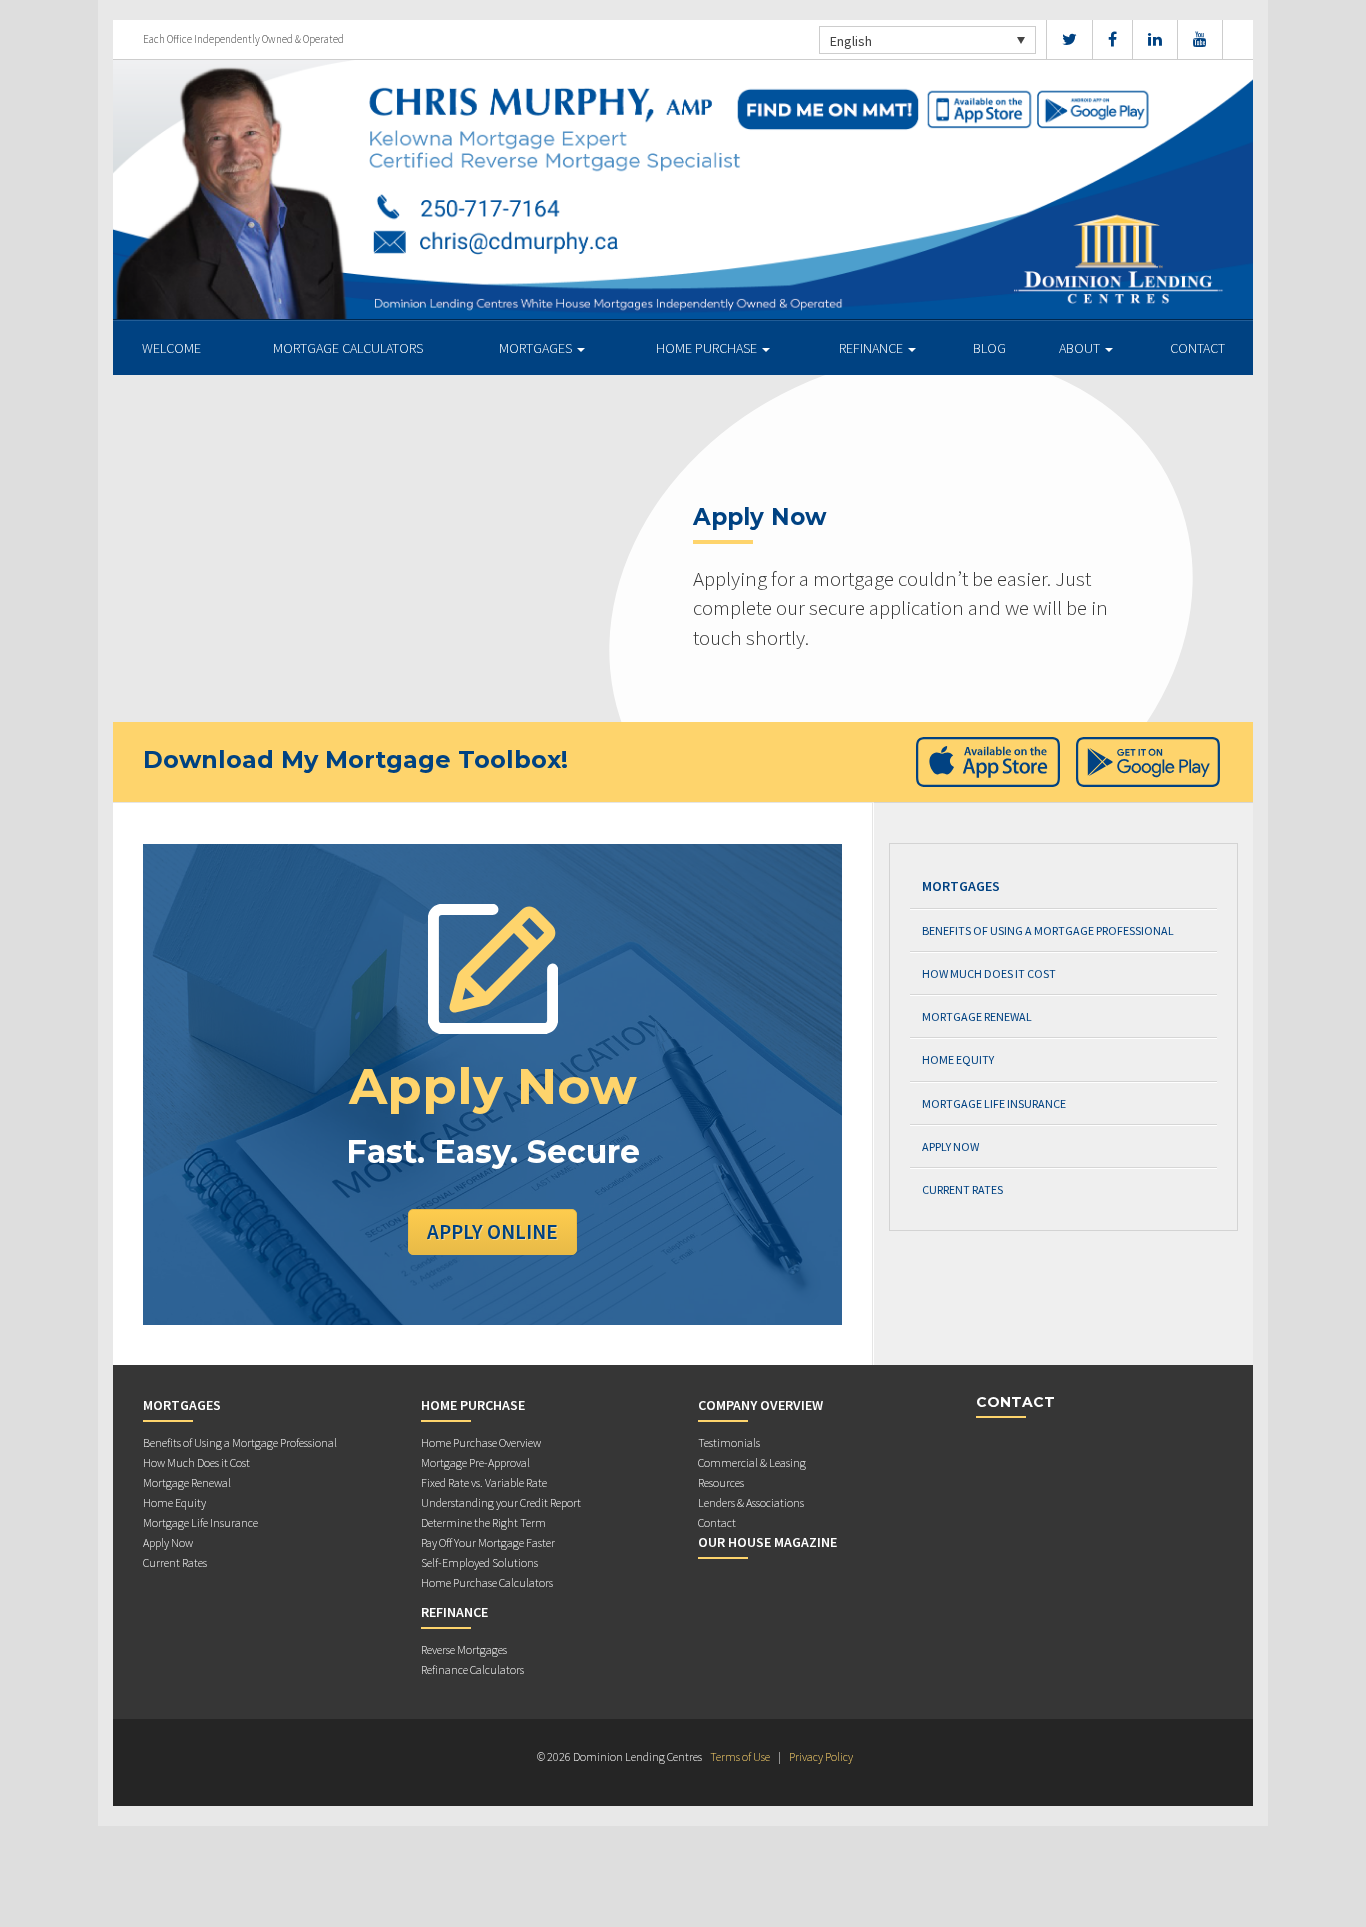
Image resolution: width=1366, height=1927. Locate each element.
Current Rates (962, 1189)
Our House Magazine (767, 1542)
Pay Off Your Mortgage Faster (488, 1542)
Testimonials (729, 1442)
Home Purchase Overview (481, 1442)
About (1081, 348)
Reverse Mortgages (464, 1649)
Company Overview (760, 1405)
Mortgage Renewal (977, 1016)
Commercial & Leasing (752, 1462)
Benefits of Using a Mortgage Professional (1048, 930)
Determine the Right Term (483, 1522)
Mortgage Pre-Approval (475, 1462)
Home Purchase (708, 348)
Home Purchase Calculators (487, 1582)
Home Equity (958, 1059)
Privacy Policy (821, 1756)
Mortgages (537, 348)
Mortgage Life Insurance (994, 1103)
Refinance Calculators (472, 1669)
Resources (721, 1482)
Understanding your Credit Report (501, 1502)
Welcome (171, 348)
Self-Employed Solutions (479, 1562)
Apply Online (492, 1231)
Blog (989, 348)
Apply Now (950, 1146)
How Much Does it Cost (989, 973)
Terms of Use (740, 1756)
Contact (1197, 348)
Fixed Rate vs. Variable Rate (484, 1482)
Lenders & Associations (751, 1502)
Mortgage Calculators (348, 348)
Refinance (872, 348)
